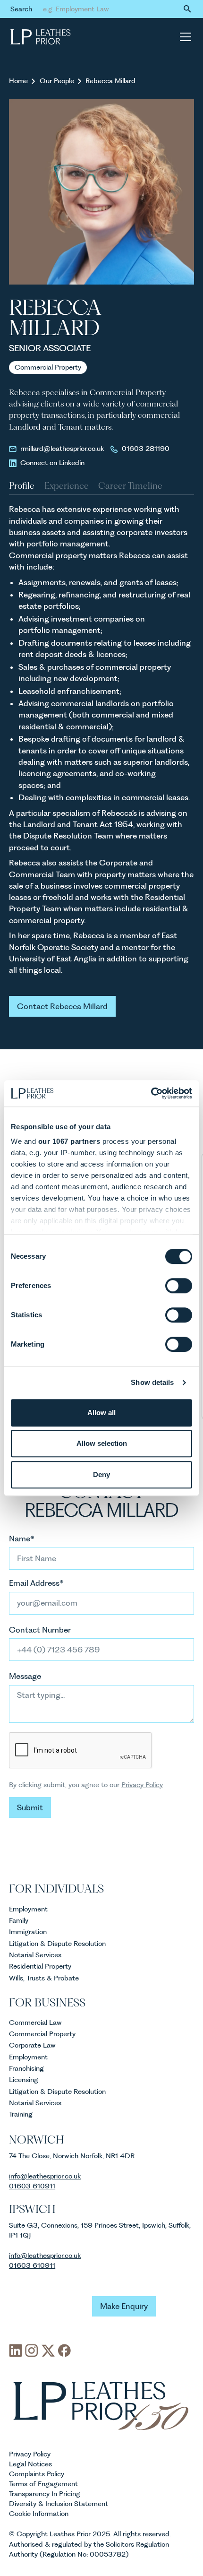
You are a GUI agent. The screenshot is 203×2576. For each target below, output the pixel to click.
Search (21, 9)
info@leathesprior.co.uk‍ (45, 2176)
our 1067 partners (69, 1141)
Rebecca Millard (110, 81)
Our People (57, 81)
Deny (101, 1474)
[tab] (22, 486)
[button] (184, 37)
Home (18, 81)
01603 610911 (32, 2186)
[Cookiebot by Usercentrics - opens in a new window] (151, 1093)
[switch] (179, 1286)
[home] (41, 37)
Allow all (101, 1413)
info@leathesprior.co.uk (45, 2256)
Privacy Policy (142, 1785)
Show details (152, 1382)
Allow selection (102, 1443)
